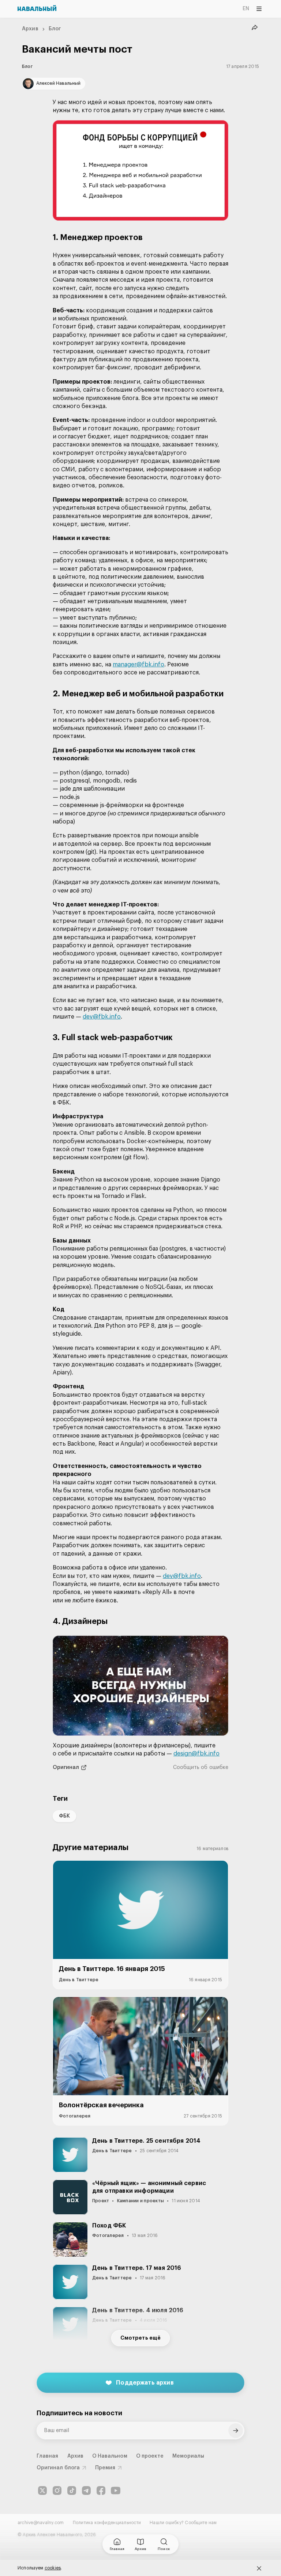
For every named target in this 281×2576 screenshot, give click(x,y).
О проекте (150, 2456)
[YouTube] (116, 2491)
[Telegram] (86, 2491)
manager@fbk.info (138, 665)
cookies (53, 2568)
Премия (105, 2468)
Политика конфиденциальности (107, 2523)
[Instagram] (57, 2491)
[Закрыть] (259, 2568)
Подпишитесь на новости (79, 2413)
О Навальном (110, 2456)
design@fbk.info (196, 1754)
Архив (30, 29)
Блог (55, 29)
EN (246, 9)
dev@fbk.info (102, 1017)
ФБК (64, 1816)
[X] (42, 2491)
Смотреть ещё (140, 2338)
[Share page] (255, 28)
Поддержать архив (145, 2383)
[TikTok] (72, 2491)
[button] (140, 170)
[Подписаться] (236, 2431)
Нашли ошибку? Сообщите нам (183, 2523)
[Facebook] (101, 2491)
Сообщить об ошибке (201, 1768)
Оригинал (66, 1768)
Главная (48, 2456)
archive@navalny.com (41, 2523)
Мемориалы (188, 2456)
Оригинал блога (58, 2468)
